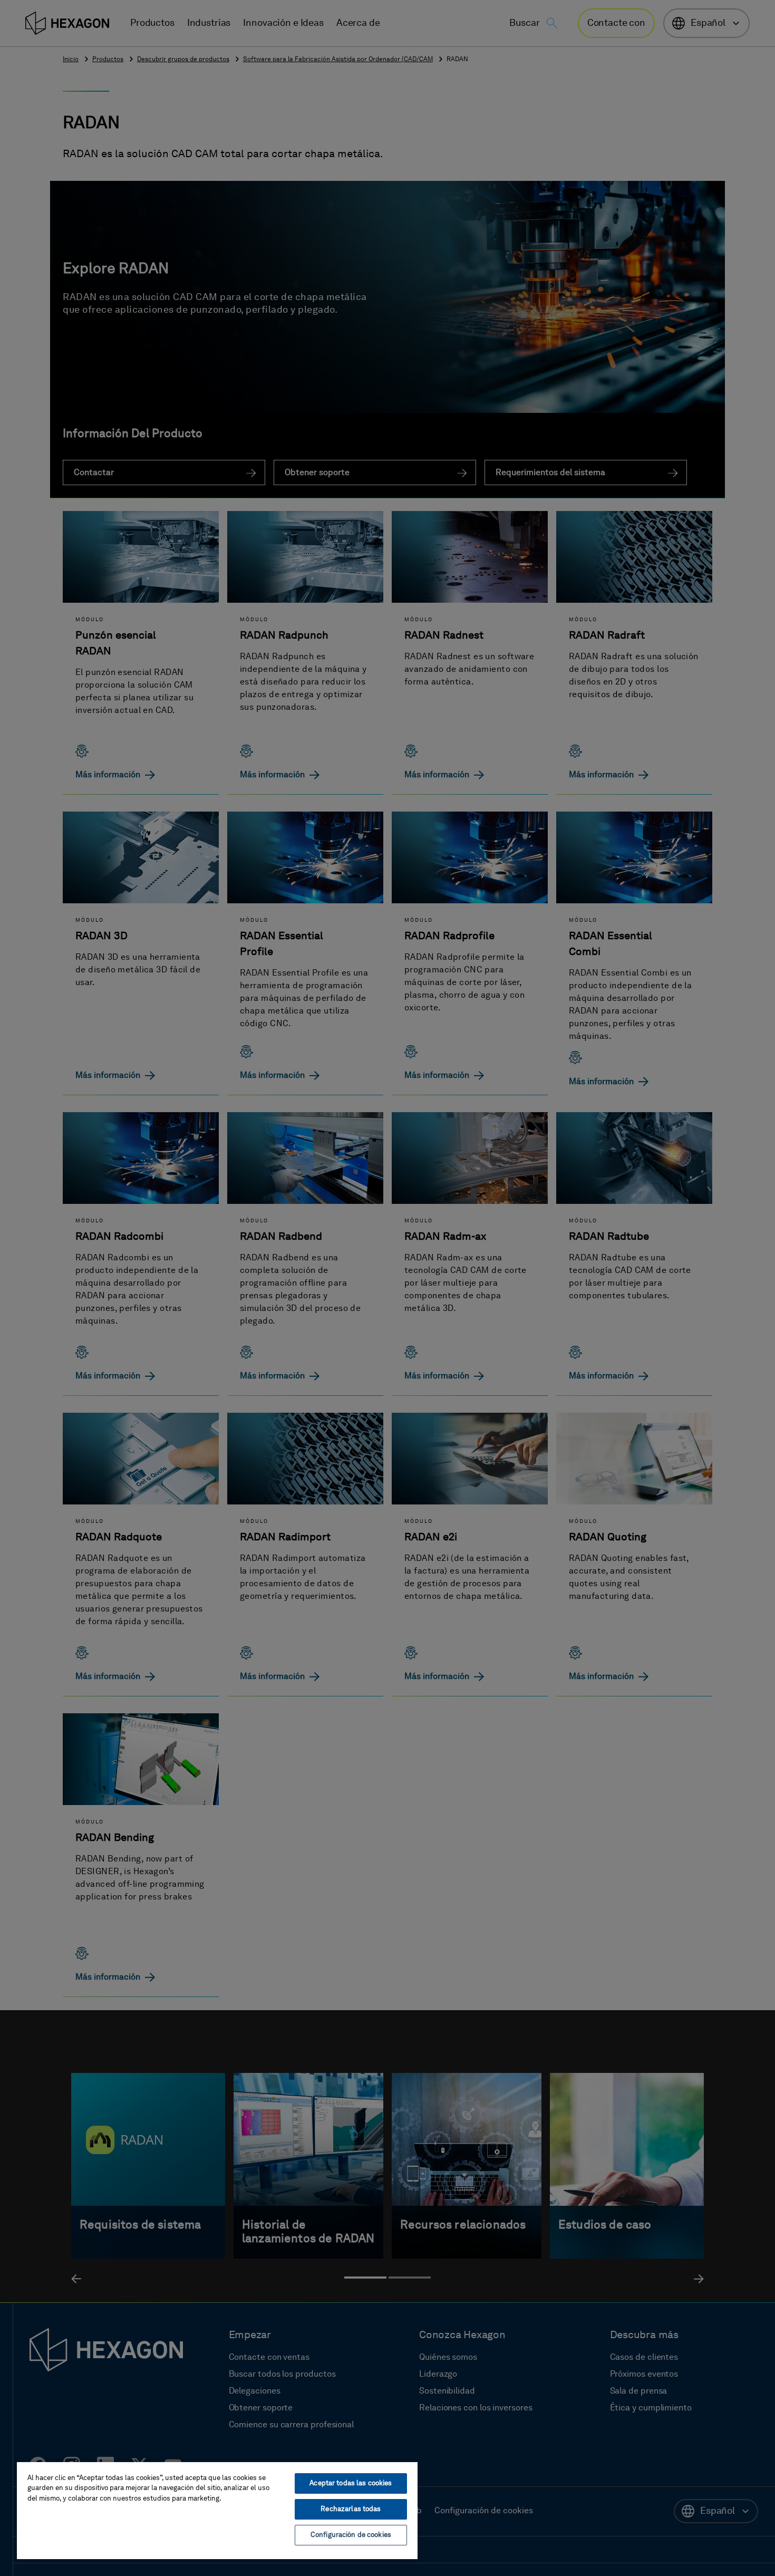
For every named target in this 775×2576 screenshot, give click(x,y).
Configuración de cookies (351, 2535)
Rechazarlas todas (351, 2509)
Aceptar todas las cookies (351, 2483)
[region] (217, 2510)
